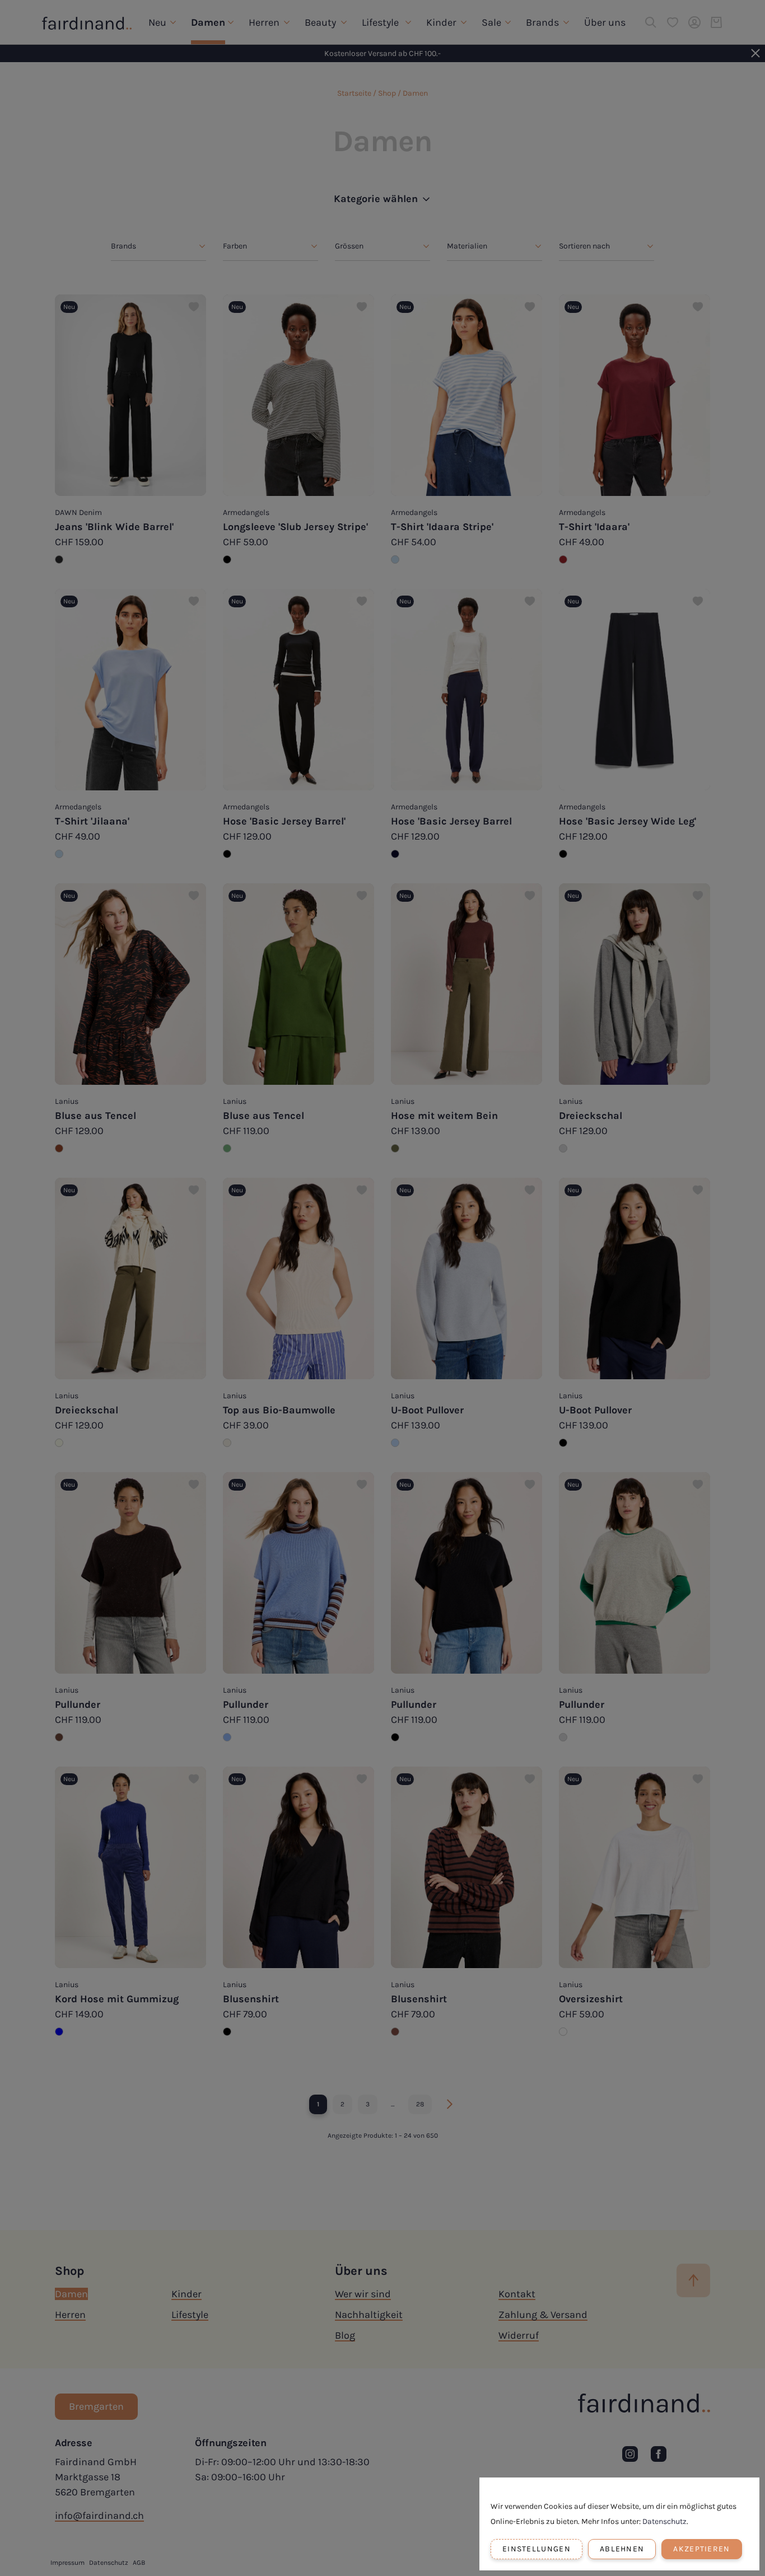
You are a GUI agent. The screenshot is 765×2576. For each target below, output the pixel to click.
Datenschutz (664, 2521)
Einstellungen (537, 2549)
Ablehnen (622, 2549)
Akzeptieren (701, 2549)
